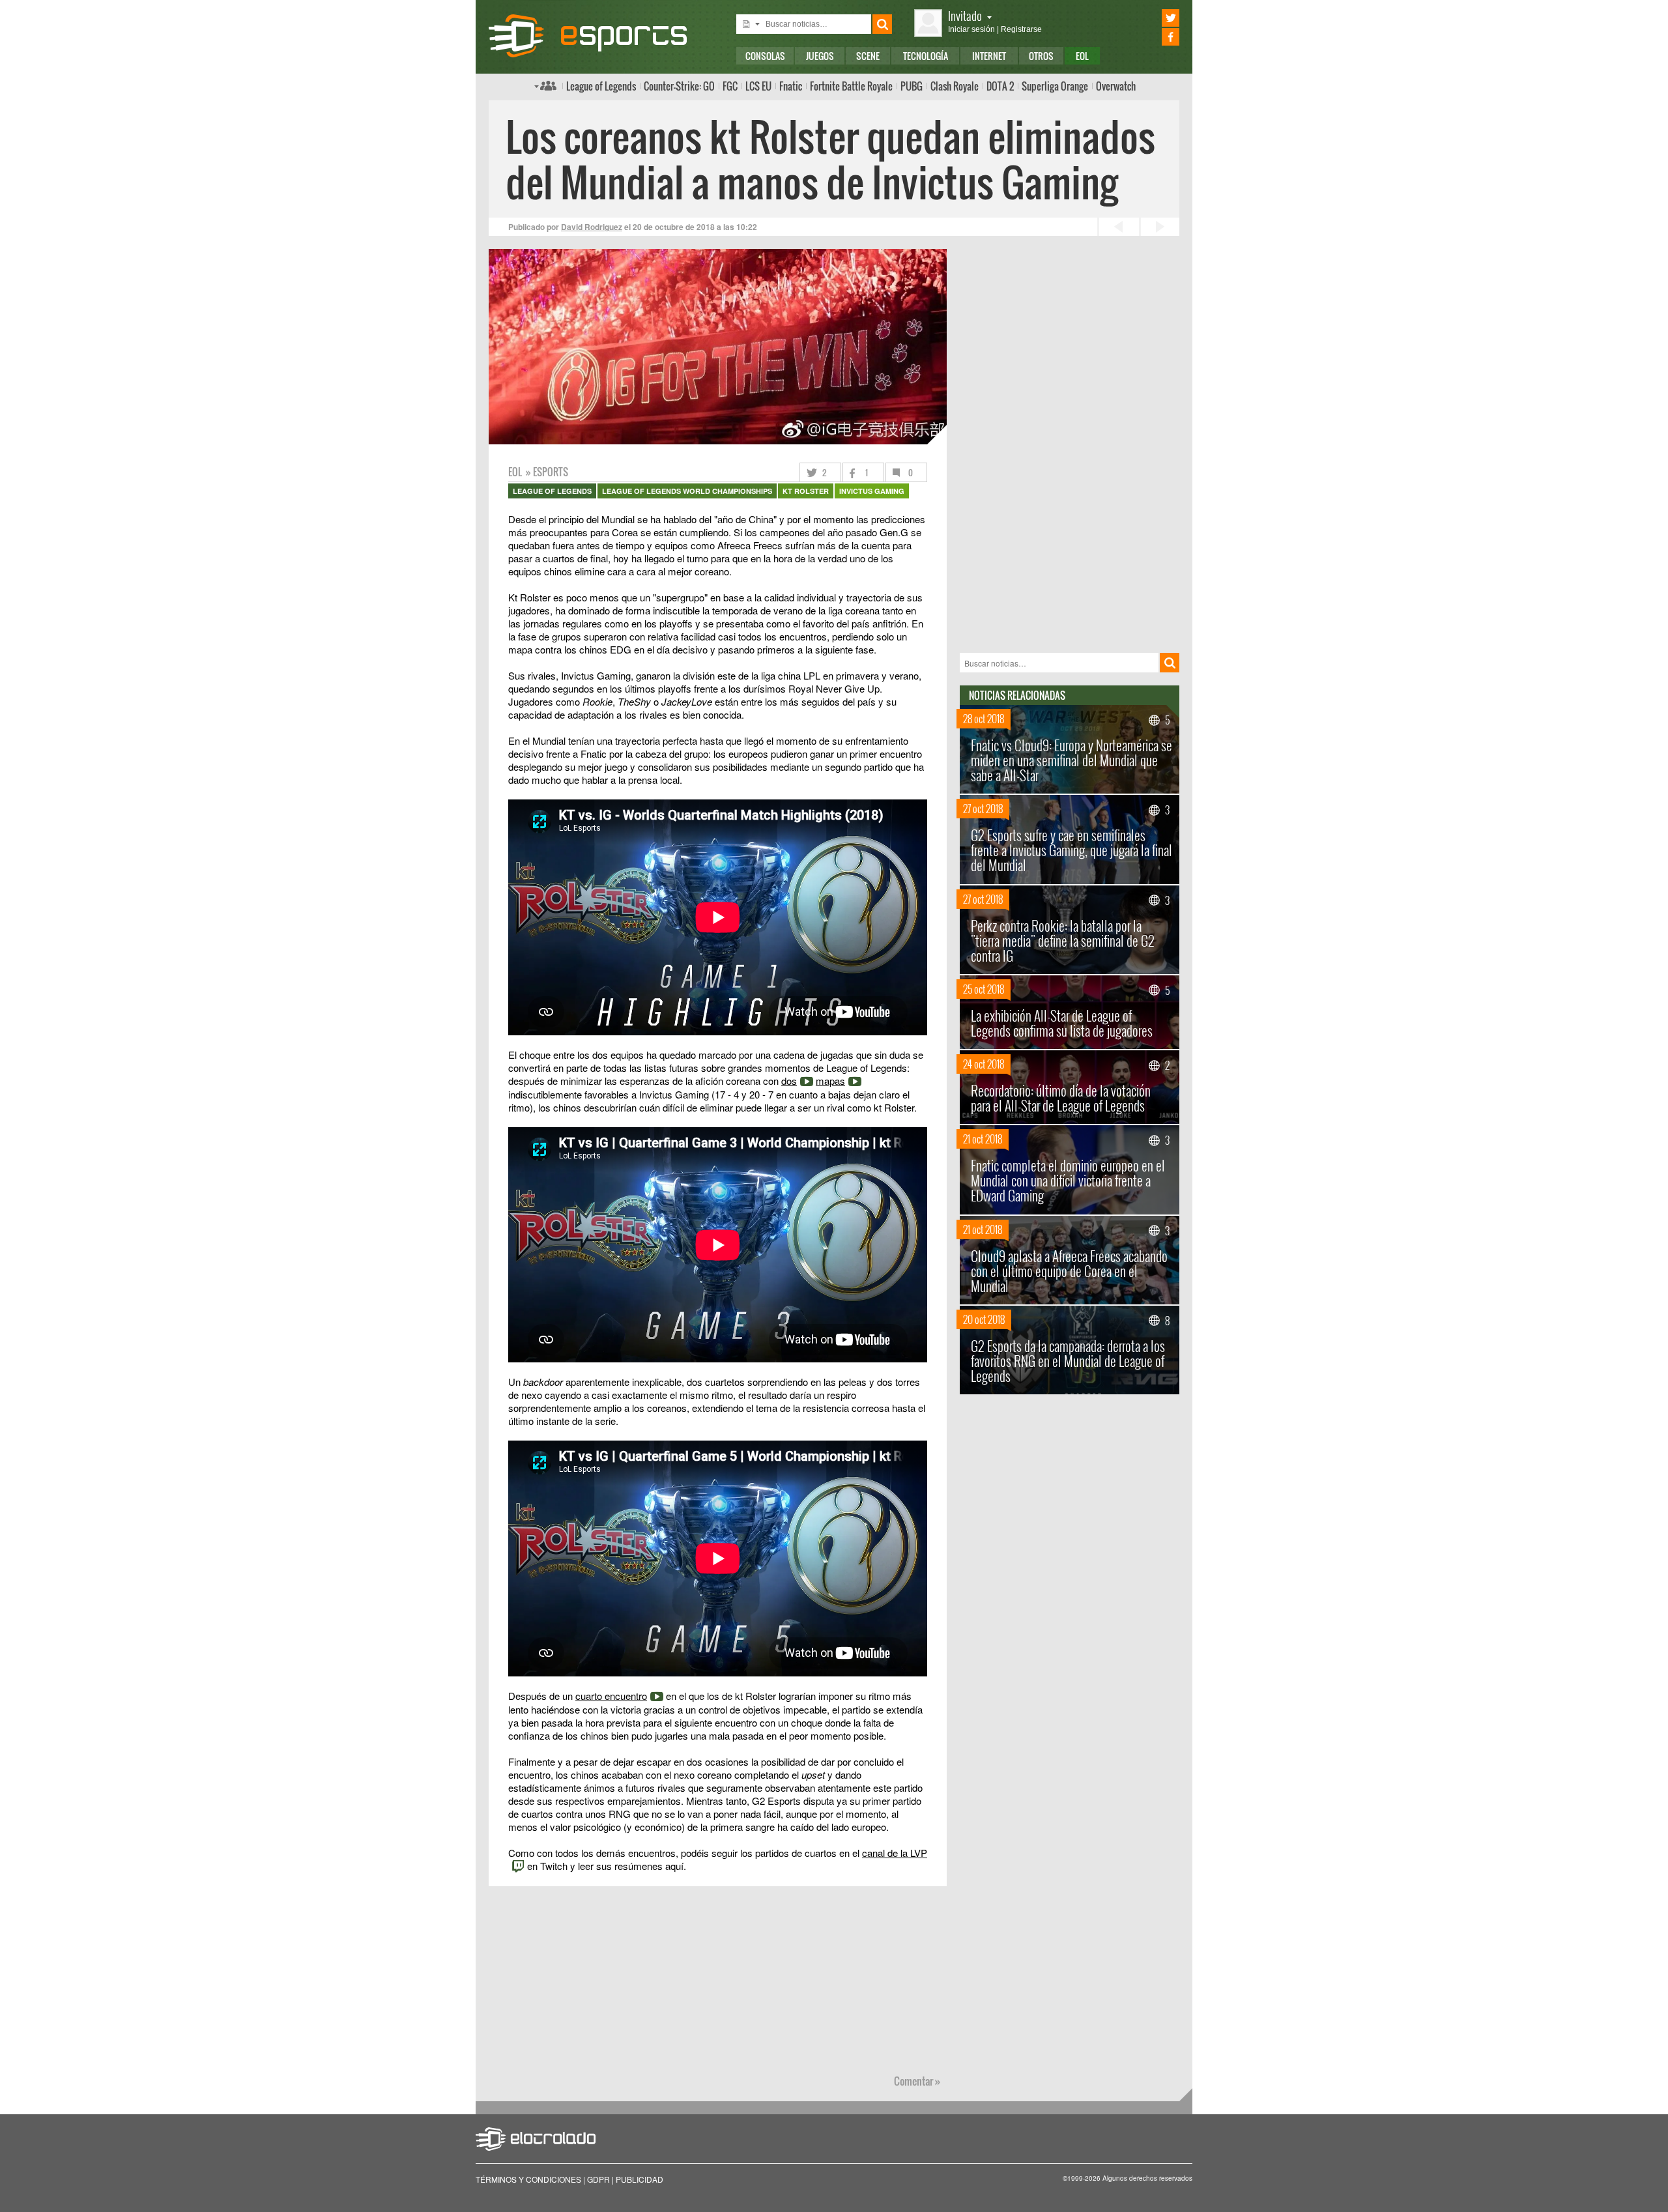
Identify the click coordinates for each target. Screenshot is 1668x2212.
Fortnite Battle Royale (851, 86)
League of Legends (601, 86)
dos (789, 1081)
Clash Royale (955, 86)
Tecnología (926, 56)
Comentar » (917, 2081)
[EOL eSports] (599, 36)
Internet (989, 56)
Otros (1041, 56)
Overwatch (1116, 86)
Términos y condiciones (528, 2179)
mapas (830, 1081)
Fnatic (791, 86)
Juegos (820, 56)
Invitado (965, 15)
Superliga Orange (1055, 86)
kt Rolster (806, 491)
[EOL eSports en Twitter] (1152, 18)
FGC (730, 86)
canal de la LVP (895, 1853)
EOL (1082, 56)
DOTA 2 (1000, 86)
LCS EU (758, 86)
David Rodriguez (592, 227)
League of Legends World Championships (687, 491)
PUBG (912, 86)
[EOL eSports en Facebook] (1152, 37)
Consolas (765, 56)
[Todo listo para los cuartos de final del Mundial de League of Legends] (1117, 227)
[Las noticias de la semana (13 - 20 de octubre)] (1159, 227)
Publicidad (640, 2179)
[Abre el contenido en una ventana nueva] (718, 822)
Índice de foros (545, 85)
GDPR (598, 2179)
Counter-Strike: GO (679, 86)
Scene (868, 56)
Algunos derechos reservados (1147, 2178)
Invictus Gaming (872, 491)
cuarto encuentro (611, 1696)
